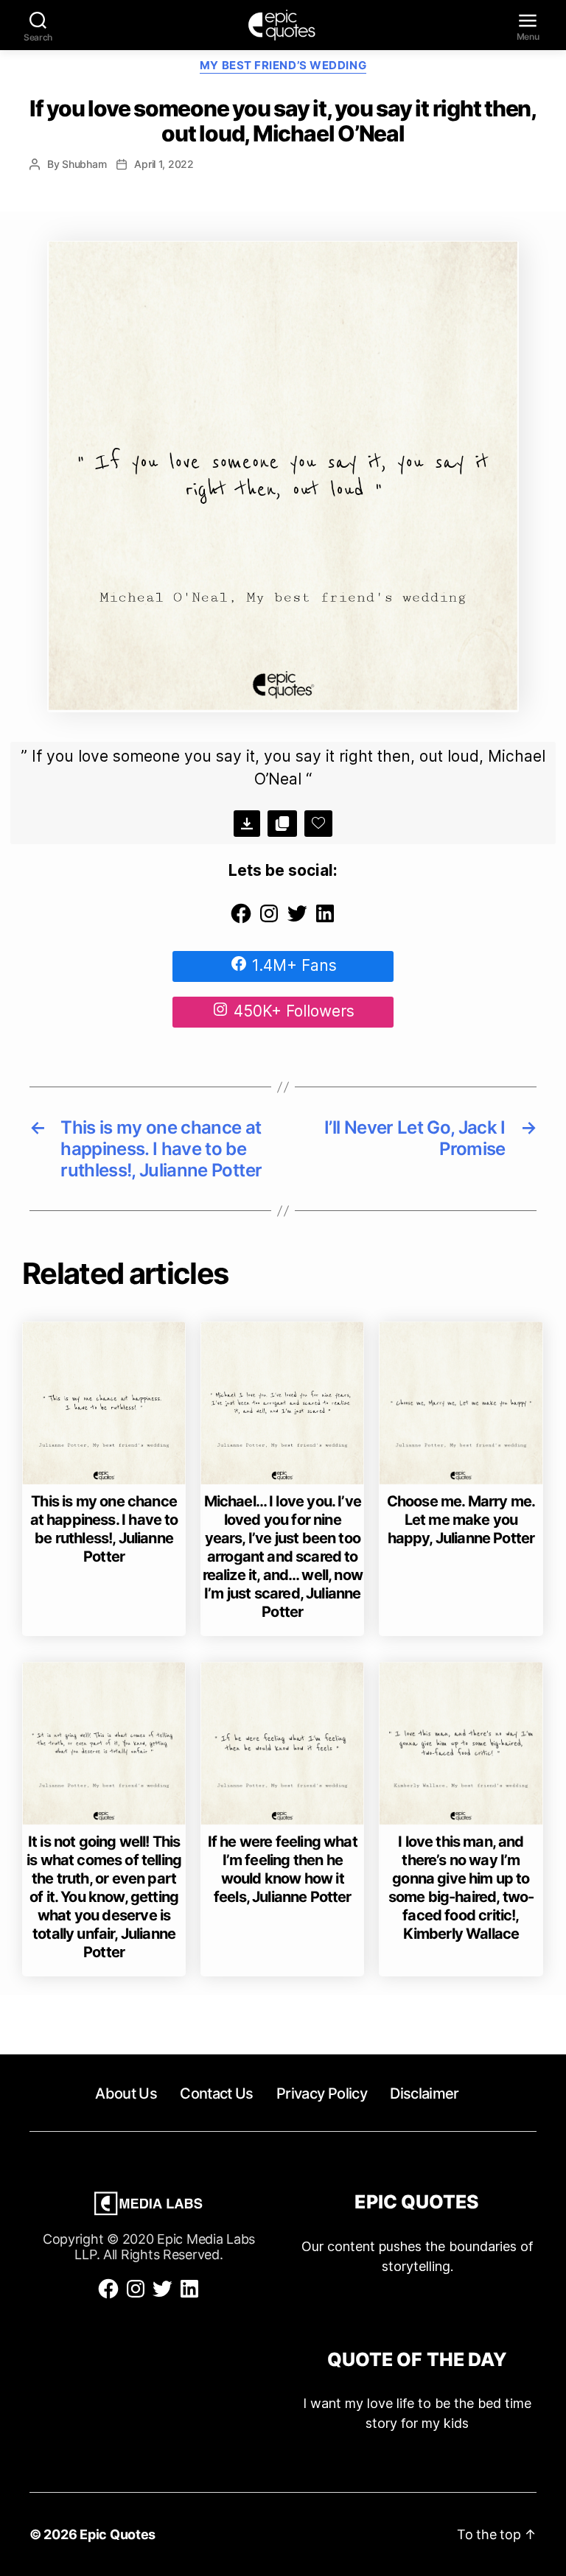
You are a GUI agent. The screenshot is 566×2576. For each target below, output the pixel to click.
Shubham (84, 164)
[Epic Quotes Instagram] (269, 920)
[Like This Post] (318, 824)
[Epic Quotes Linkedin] (325, 920)
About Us (126, 2094)
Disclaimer (424, 2094)
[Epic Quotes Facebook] (241, 920)
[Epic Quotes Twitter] (297, 920)
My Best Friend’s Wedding (283, 66)
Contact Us (216, 2094)
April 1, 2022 (164, 164)
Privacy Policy (322, 2094)
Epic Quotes (118, 2534)
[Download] (247, 824)
